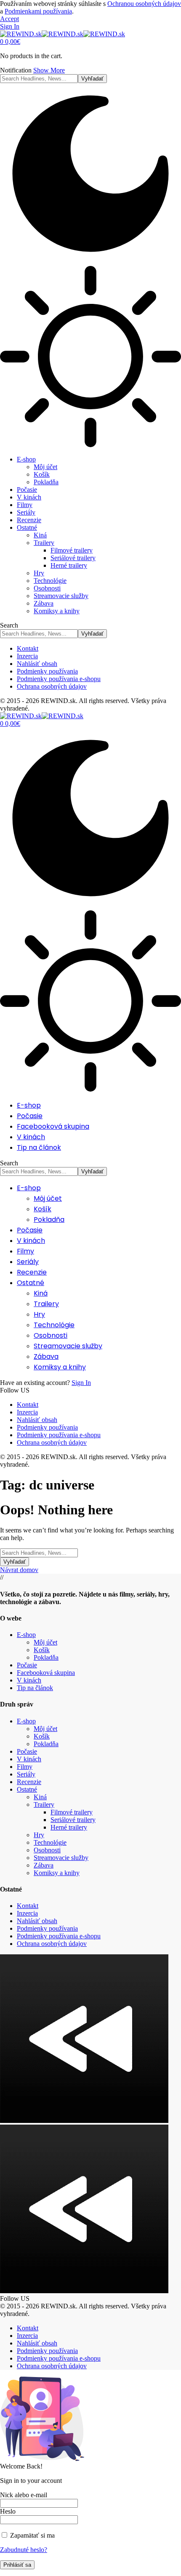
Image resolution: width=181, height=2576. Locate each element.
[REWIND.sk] (63, 34)
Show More (49, 70)
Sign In (81, 1383)
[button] (9, 19)
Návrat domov (19, 1570)
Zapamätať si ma (32, 2535)
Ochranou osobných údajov (144, 4)
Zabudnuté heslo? (24, 2550)
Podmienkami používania (38, 11)
